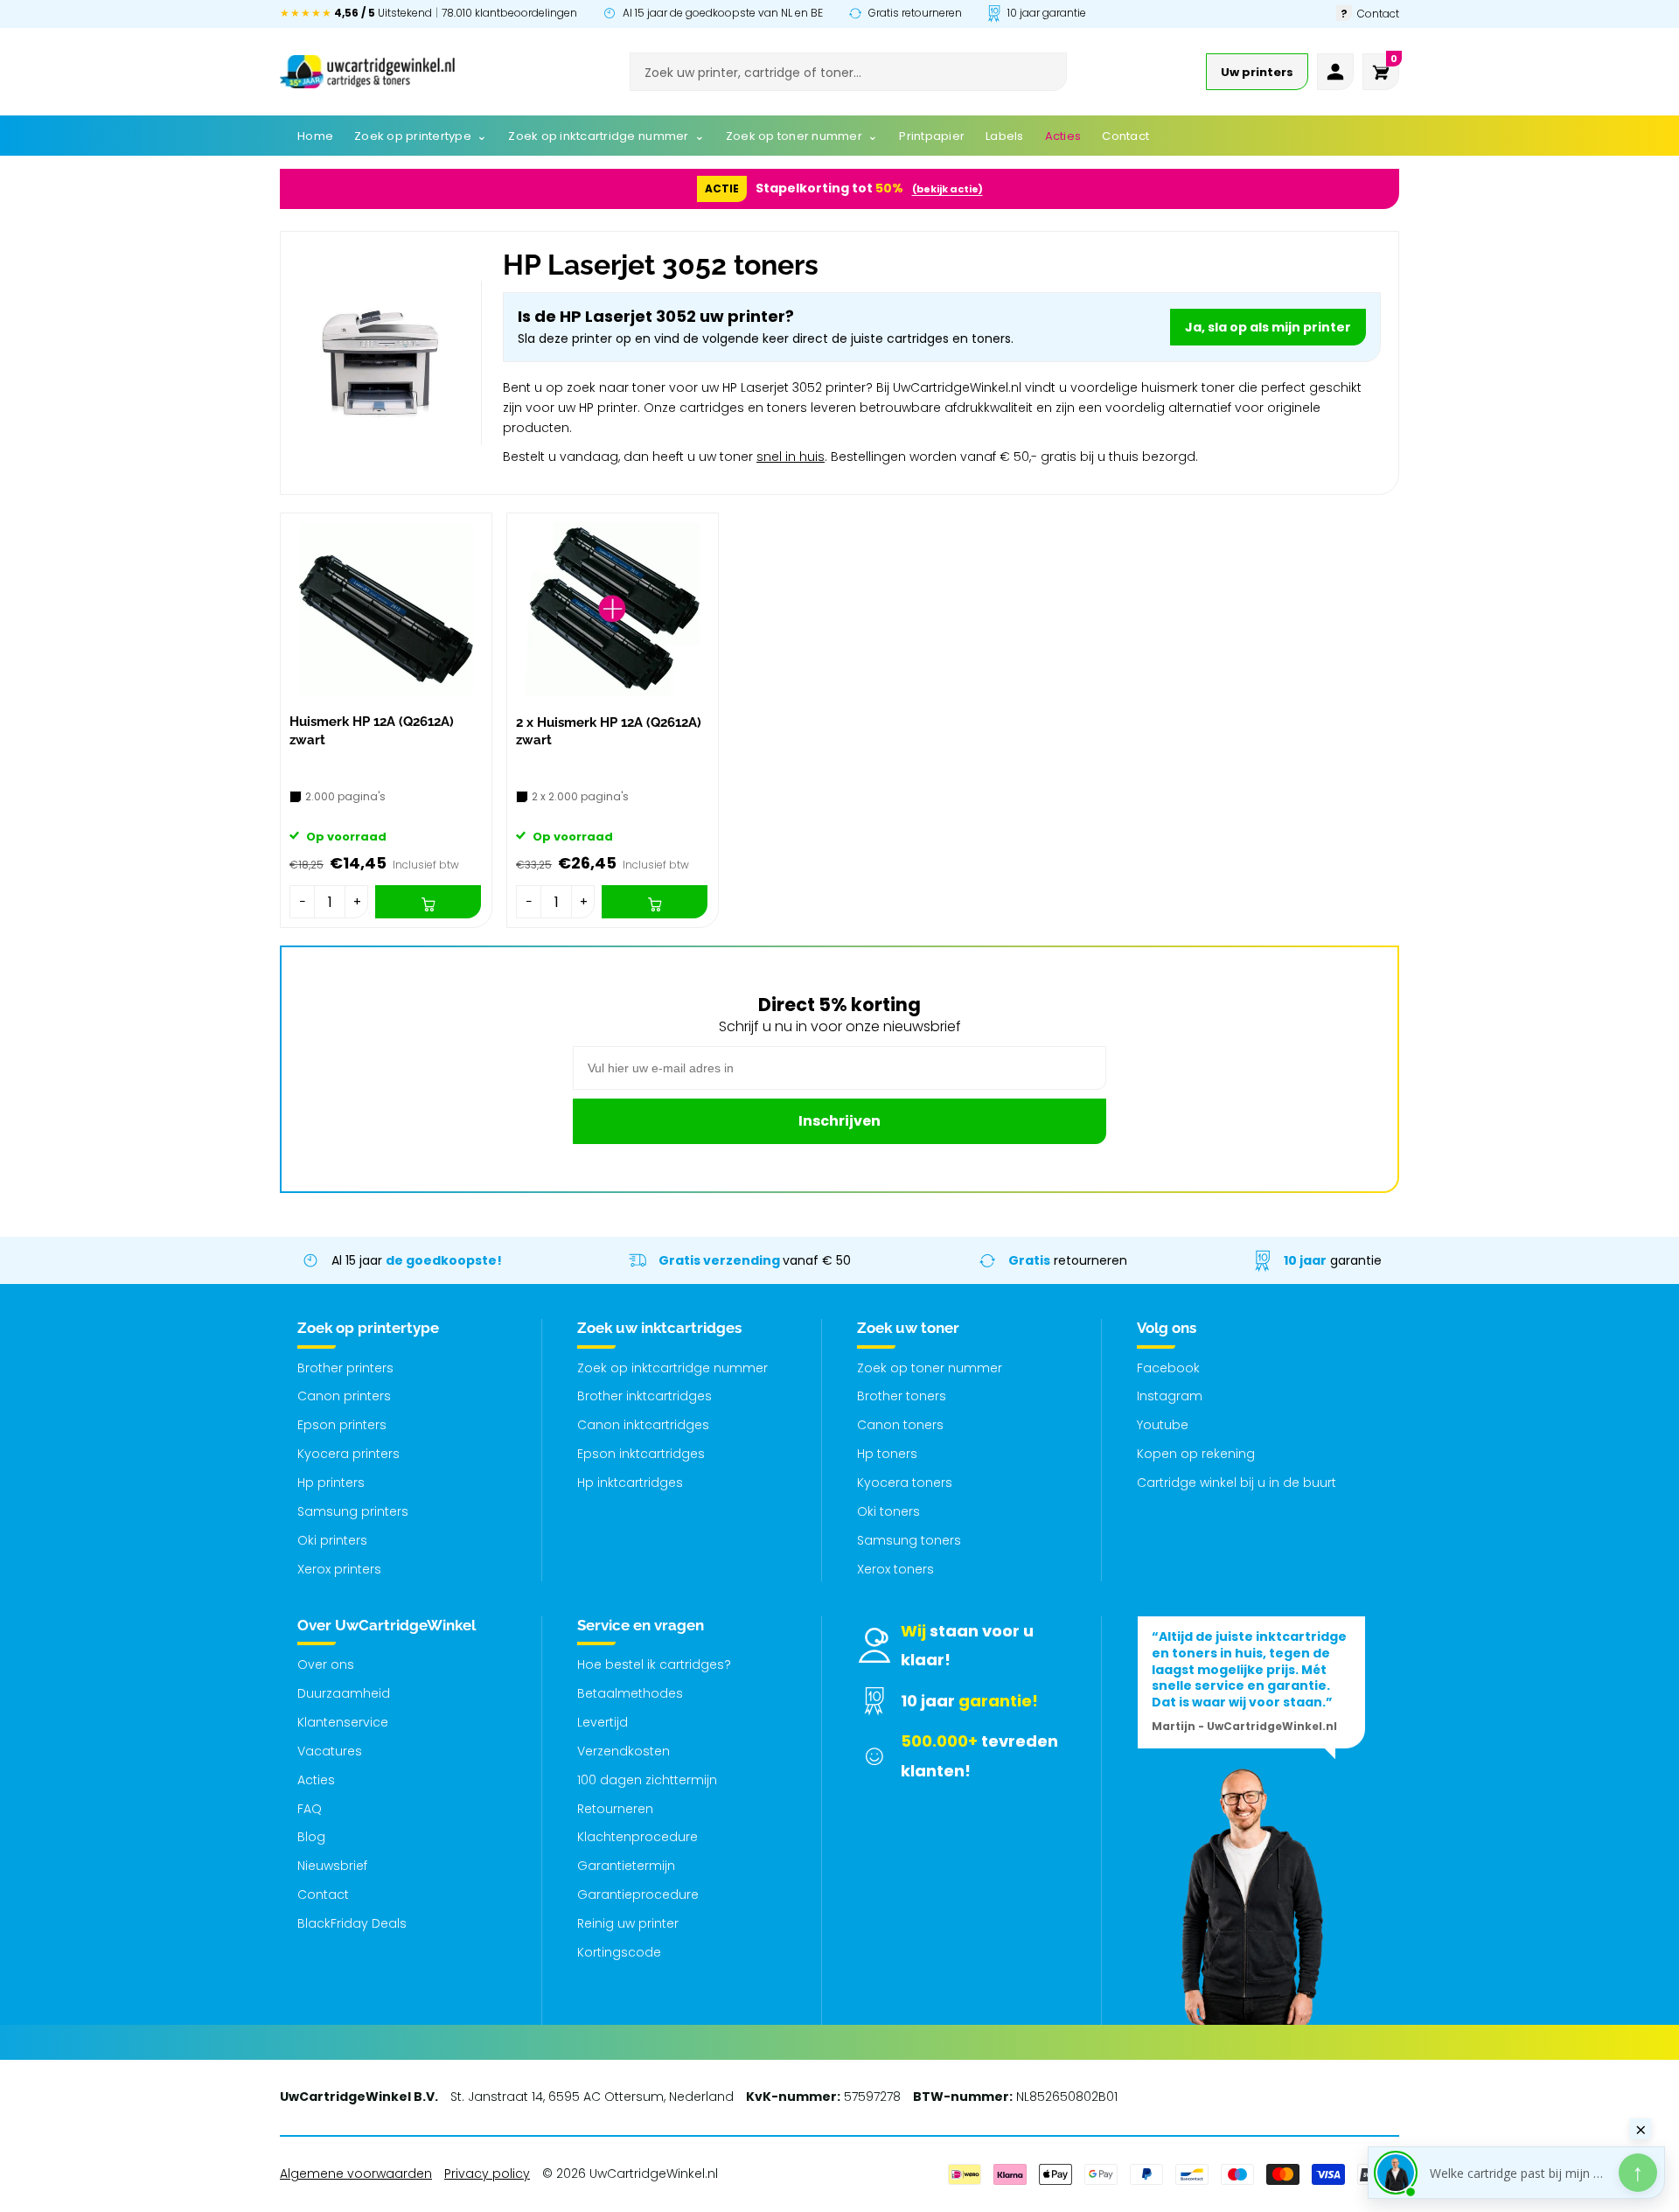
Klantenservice (343, 1722)
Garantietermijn (626, 1866)
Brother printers (345, 1368)
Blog (311, 1837)
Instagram (1170, 1396)
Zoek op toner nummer (930, 1368)
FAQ (310, 1809)
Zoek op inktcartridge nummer (672, 1368)
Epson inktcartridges (641, 1454)
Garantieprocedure (638, 1895)
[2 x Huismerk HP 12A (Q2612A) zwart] (613, 609)
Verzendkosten (624, 1751)
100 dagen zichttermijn (647, 1780)
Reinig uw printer (628, 1923)
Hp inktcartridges (630, 1483)
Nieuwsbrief (332, 1866)
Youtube (1163, 1425)
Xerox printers (339, 1569)
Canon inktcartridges (643, 1425)
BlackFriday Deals (352, 1923)
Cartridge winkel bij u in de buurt (1237, 1483)
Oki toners (888, 1511)
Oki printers (332, 1540)
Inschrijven (839, 1121)
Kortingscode (619, 1952)
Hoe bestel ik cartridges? (654, 1664)
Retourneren (615, 1809)
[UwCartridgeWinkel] (367, 72)
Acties (316, 1780)
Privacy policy (487, 2174)
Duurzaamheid (344, 1693)
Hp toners (887, 1454)
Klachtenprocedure (637, 1837)
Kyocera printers (348, 1454)
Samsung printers (353, 1511)
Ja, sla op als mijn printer (1268, 327)
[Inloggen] (1335, 72)
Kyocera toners (905, 1483)
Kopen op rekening (1196, 1454)
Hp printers (331, 1483)
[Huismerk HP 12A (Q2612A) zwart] (386, 609)
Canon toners (900, 1425)
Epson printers (342, 1425)
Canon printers (344, 1396)
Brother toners (902, 1396)
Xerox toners (895, 1569)
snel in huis (791, 457)
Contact (323, 1895)
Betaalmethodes (630, 1693)
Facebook (1168, 1368)
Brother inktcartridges (644, 1396)
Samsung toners (909, 1540)
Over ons (326, 1664)
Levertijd (603, 1722)
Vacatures (330, 1751)
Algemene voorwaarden (356, 2174)
